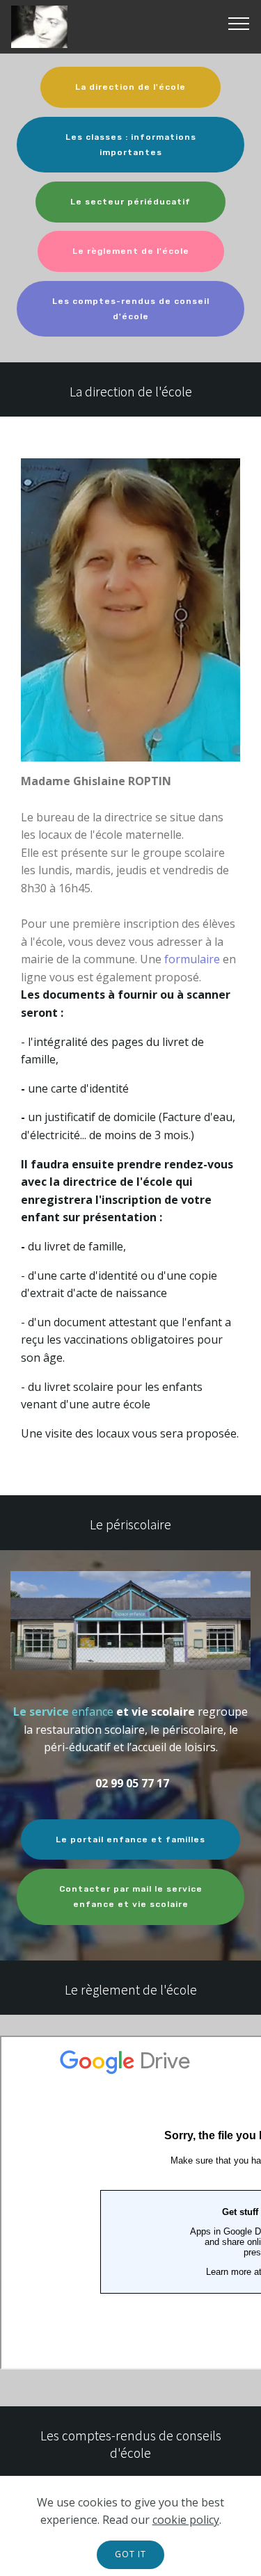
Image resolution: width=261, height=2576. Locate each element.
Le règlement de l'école (131, 251)
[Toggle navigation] (239, 23)
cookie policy (186, 2520)
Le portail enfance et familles (130, 1840)
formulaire (193, 959)
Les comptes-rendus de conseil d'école (131, 309)
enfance (93, 1712)
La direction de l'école (130, 87)
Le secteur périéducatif (130, 202)
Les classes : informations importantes (131, 145)
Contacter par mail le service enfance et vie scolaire (131, 1897)
